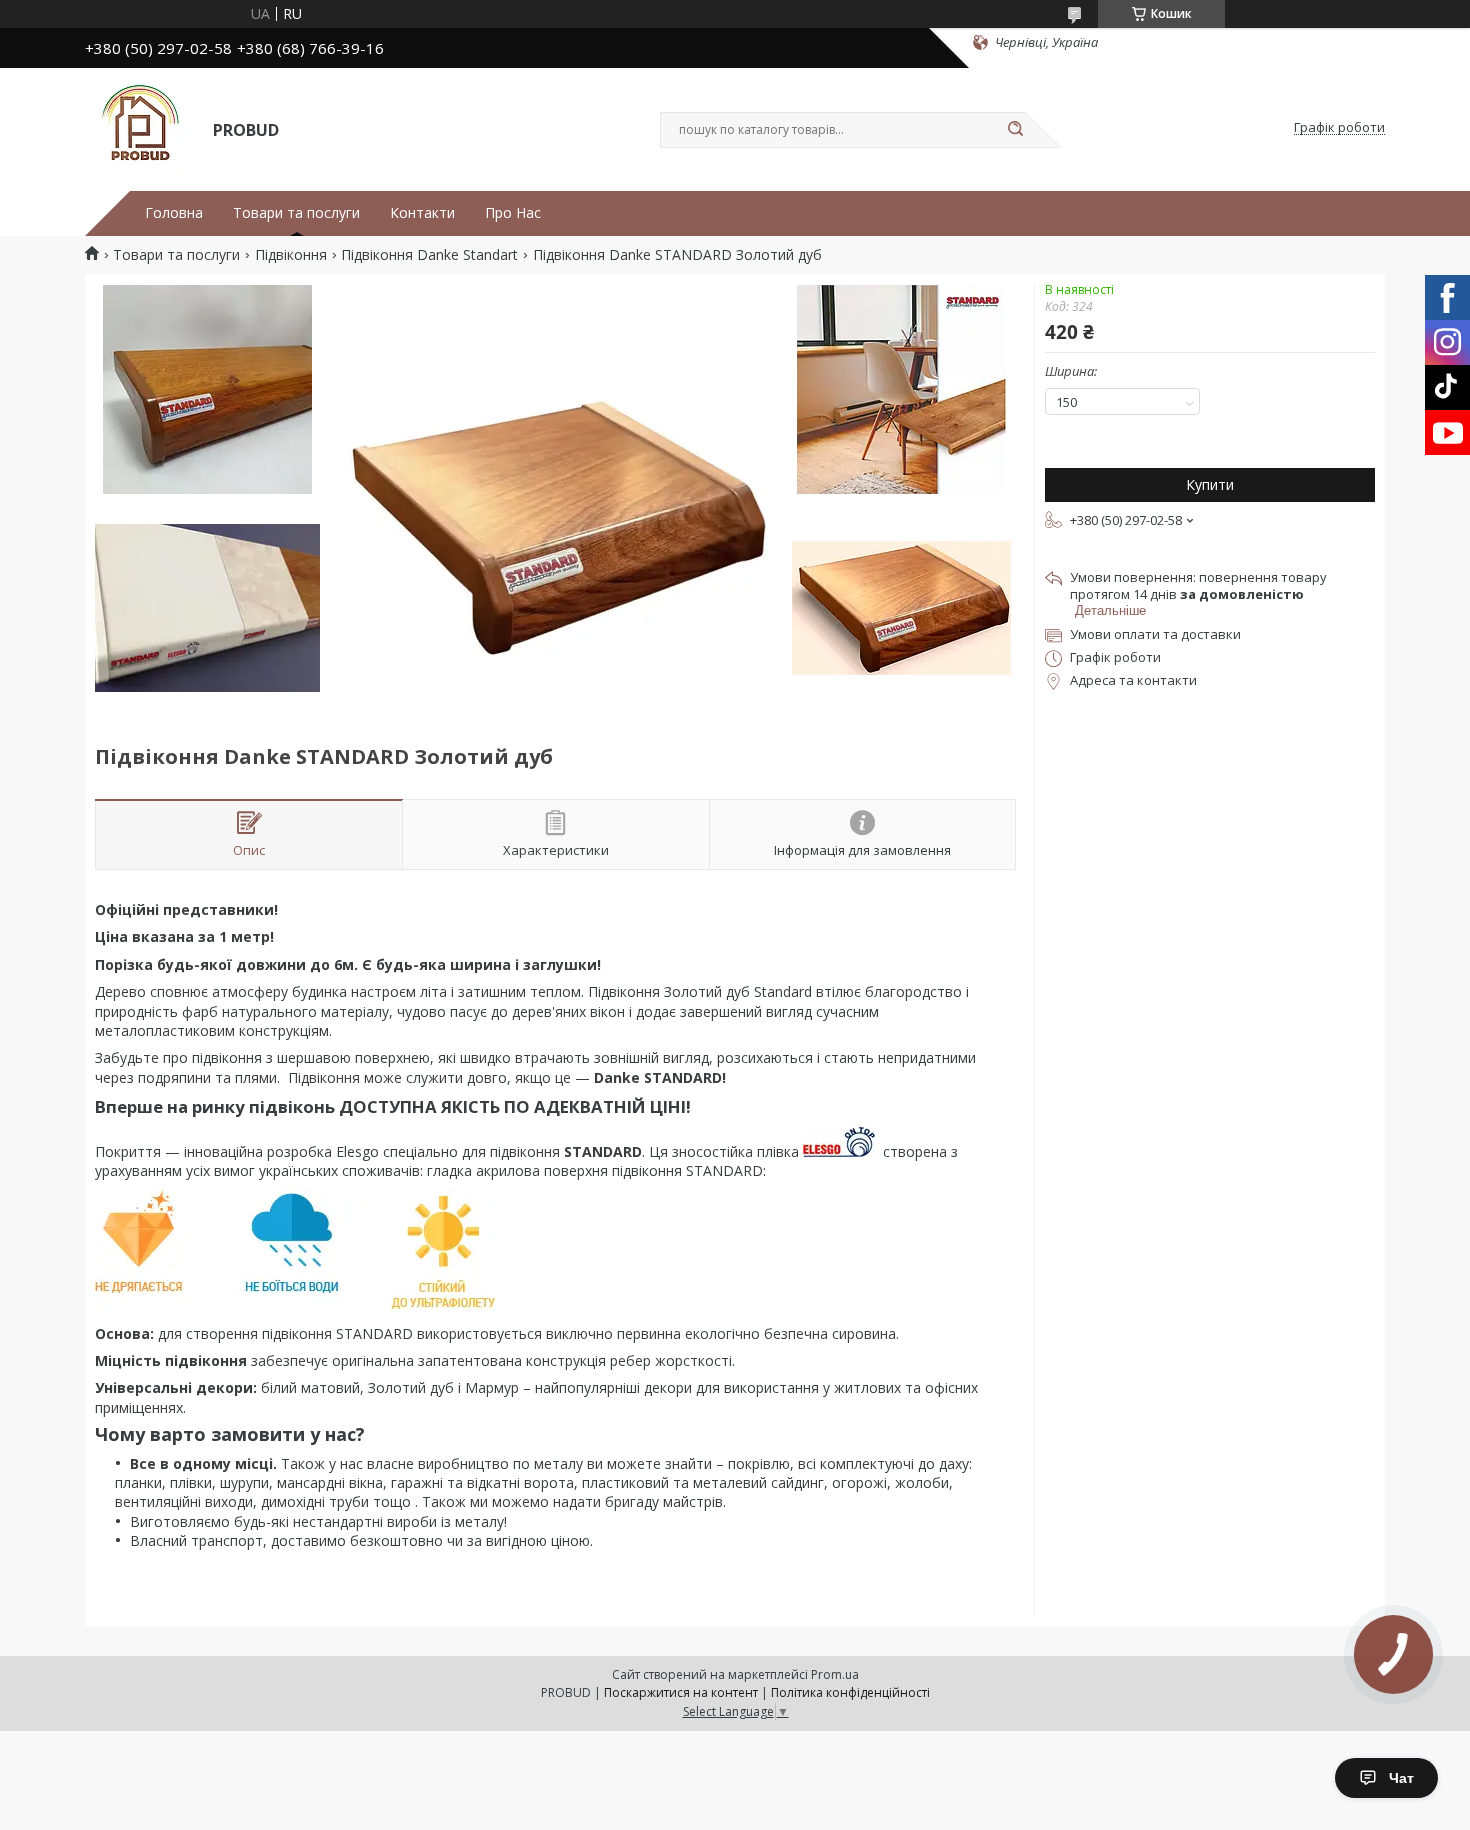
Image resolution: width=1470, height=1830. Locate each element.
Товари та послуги (296, 213)
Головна (174, 213)
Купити (1210, 484)
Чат (1401, 1778)
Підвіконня (291, 255)
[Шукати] (1015, 130)
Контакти (422, 213)
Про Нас (513, 213)
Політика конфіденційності (850, 1692)
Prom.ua (835, 1674)
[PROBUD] (140, 128)
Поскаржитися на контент (681, 1692)
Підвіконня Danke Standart (429, 255)
